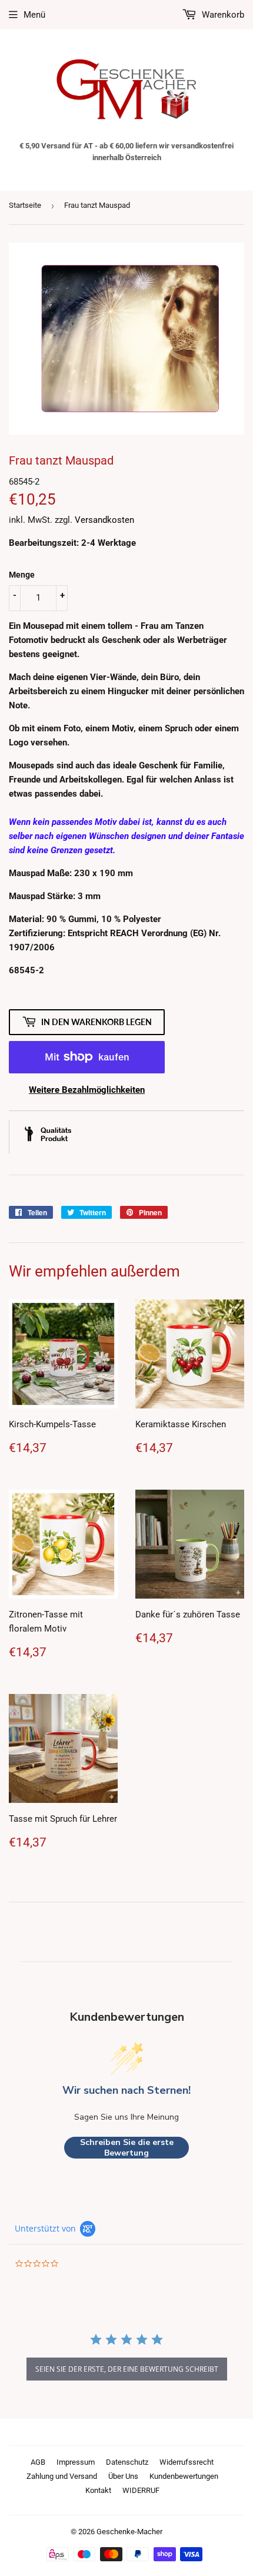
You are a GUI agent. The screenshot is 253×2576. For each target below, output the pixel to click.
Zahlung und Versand (62, 2476)
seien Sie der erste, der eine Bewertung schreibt (127, 2369)
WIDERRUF (141, 2490)
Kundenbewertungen (184, 2476)
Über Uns (123, 2476)
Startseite (25, 205)
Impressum (76, 2462)
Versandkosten (104, 520)
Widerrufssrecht (187, 2462)
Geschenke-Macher (129, 2532)
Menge (22, 575)
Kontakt (98, 2490)
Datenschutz (127, 2462)
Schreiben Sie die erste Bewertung (127, 2148)
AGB (38, 2462)
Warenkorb (222, 15)
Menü (34, 15)
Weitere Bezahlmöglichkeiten (87, 1090)
